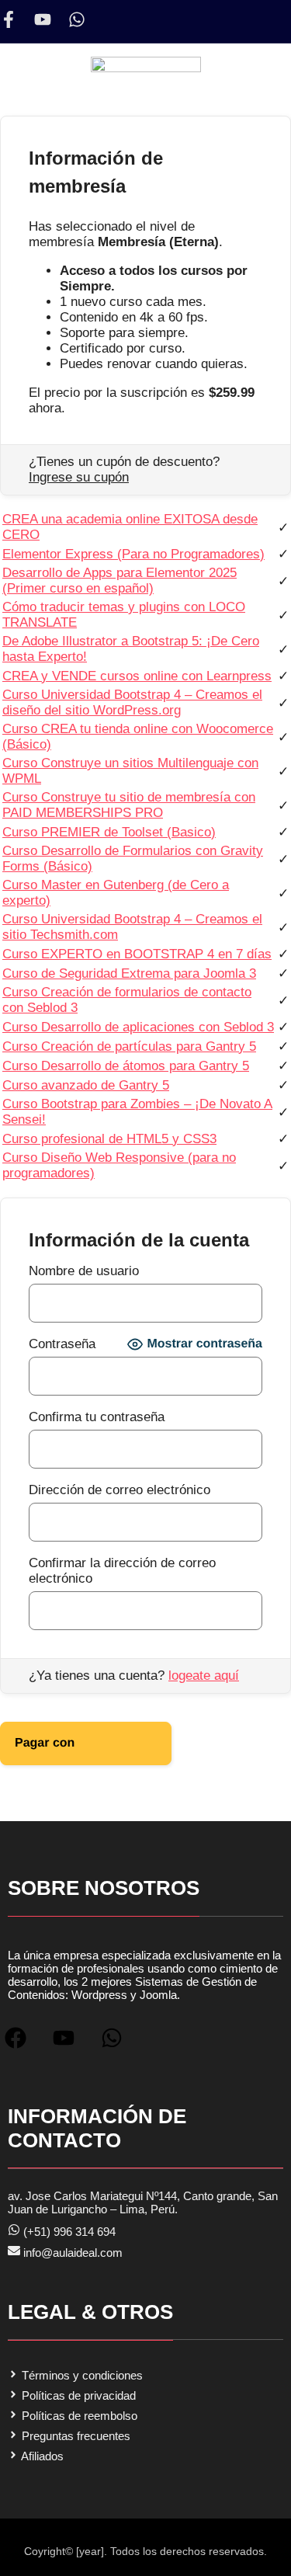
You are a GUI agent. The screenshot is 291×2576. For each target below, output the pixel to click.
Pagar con (71, 1736)
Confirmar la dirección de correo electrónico (122, 1571)
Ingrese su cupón (79, 477)
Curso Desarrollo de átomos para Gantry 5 (126, 1066)
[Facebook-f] (9, 19)
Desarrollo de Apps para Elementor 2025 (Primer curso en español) (120, 581)
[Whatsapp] (77, 19)
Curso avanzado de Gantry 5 (86, 1085)
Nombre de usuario (84, 1271)
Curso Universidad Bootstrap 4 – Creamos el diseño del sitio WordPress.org (132, 702)
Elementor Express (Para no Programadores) (133, 554)
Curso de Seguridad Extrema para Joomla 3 (129, 973)
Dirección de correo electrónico (120, 1490)
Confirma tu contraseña (97, 1417)
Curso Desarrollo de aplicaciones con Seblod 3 (138, 1027)
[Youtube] (43, 19)
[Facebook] (22, 2044)
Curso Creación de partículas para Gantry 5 (129, 1046)
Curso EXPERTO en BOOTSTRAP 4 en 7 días (137, 954)
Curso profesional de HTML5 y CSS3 (109, 1139)
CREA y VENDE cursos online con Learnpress (137, 676)
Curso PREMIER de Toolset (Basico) (109, 832)
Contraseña (62, 1344)
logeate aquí (204, 1676)
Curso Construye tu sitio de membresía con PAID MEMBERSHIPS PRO (129, 805)
